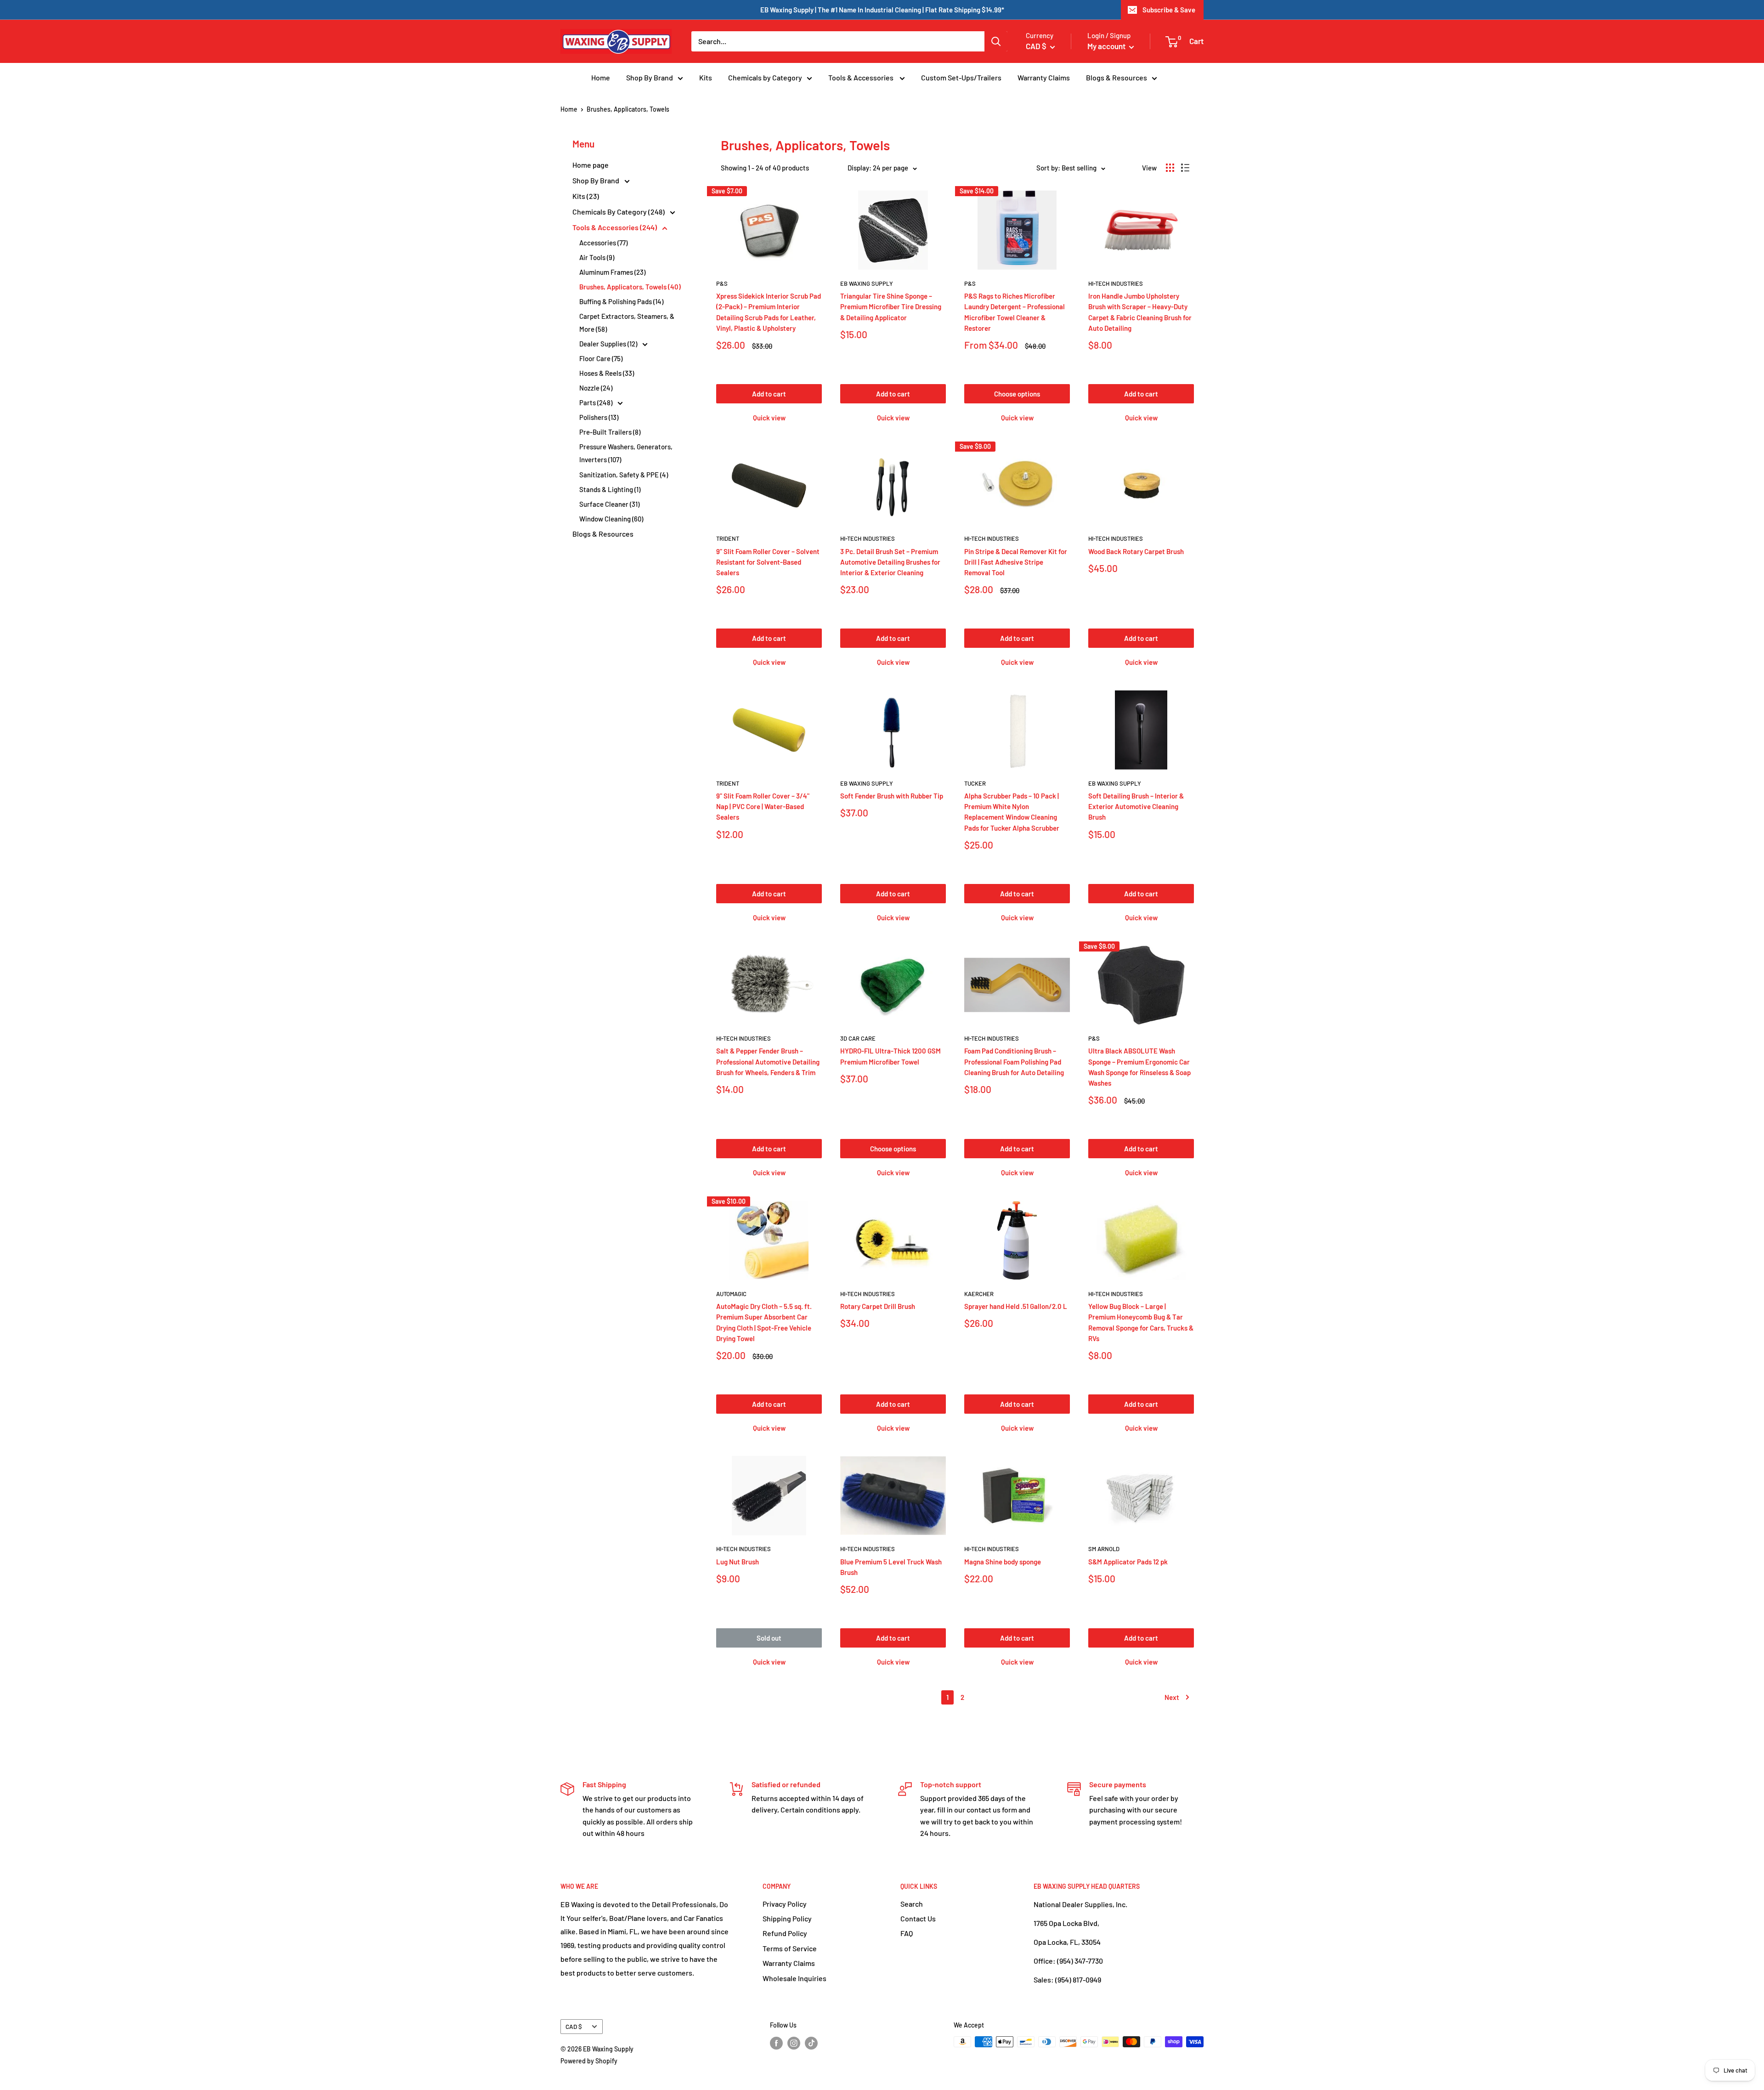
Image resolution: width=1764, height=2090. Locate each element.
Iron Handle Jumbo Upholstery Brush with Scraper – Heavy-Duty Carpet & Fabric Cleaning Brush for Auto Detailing (1140, 312)
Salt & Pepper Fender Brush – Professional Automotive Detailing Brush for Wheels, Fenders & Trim (768, 1062)
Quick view (769, 418)
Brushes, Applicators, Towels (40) (630, 287)
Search (912, 1904)
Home (601, 77)
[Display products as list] (1185, 168)
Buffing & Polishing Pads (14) (621, 301)
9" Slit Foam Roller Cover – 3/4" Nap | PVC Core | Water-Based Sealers (763, 807)
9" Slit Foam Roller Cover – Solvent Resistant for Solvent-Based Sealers (768, 562)
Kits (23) (586, 196)
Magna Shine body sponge (1003, 1562)
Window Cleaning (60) (611, 519)
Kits (706, 77)
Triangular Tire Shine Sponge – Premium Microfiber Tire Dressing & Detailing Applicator (891, 307)
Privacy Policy (785, 1904)
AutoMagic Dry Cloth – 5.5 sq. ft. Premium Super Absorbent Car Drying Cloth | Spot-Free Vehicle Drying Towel (764, 1322)
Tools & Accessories (862, 77)
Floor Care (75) (601, 358)
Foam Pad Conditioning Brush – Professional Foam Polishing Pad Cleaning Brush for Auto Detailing (1014, 1062)
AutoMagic (731, 1294)
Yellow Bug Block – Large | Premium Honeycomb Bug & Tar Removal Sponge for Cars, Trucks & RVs (1141, 1322)
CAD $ (574, 2026)
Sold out (769, 1638)
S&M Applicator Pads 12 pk (1128, 1562)
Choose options (1017, 394)
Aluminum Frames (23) (612, 272)
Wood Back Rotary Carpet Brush (1136, 551)
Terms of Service (790, 1948)
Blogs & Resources (1117, 77)
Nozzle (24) (596, 388)
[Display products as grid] (1170, 168)
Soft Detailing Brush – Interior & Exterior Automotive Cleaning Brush (1136, 807)
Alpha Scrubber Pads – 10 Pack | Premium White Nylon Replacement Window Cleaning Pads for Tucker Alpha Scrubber (1012, 812)
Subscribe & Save (1169, 10)
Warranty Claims (1044, 77)
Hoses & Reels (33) (607, 373)
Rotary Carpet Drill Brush (878, 1306)
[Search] (996, 41)
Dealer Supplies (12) (609, 344)
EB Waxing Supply (867, 283)
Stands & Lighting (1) (610, 489)
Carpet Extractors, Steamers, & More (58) (627, 323)
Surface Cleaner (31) (609, 504)
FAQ (907, 1933)
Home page (591, 165)
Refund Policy (785, 1933)
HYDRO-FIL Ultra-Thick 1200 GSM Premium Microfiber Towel (890, 1056)
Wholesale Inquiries (794, 1978)
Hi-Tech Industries (1116, 283)
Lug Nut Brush (738, 1562)
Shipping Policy (787, 1918)
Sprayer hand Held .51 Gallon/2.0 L (1016, 1306)
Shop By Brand (650, 77)
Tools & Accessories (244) (615, 227)
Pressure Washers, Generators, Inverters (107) (626, 453)
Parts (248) (596, 402)
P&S (722, 283)
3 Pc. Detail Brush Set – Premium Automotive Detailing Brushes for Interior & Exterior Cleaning (890, 562)
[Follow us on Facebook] (776, 2043)
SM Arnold (1104, 1549)
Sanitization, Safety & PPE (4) (624, 475)
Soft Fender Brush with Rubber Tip (892, 796)
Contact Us (918, 1918)
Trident (728, 538)
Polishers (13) (599, 417)
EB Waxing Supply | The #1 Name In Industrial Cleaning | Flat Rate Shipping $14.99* (882, 10)
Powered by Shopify (589, 2061)
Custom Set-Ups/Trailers (961, 77)
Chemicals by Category (765, 77)
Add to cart (769, 394)
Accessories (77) (603, 243)
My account (1107, 46)
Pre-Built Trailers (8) (610, 432)
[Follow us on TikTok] (811, 2043)
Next (1172, 1697)
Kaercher (979, 1294)
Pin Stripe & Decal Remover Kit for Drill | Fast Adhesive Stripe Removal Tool (1016, 562)
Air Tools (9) (597, 257)
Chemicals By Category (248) (619, 212)
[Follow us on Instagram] (794, 2043)
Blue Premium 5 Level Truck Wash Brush (891, 1567)
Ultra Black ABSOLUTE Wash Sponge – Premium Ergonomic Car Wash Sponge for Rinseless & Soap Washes (1139, 1067)
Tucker (975, 783)
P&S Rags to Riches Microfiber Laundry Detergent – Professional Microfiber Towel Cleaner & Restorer (1015, 312)
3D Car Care (858, 1038)
